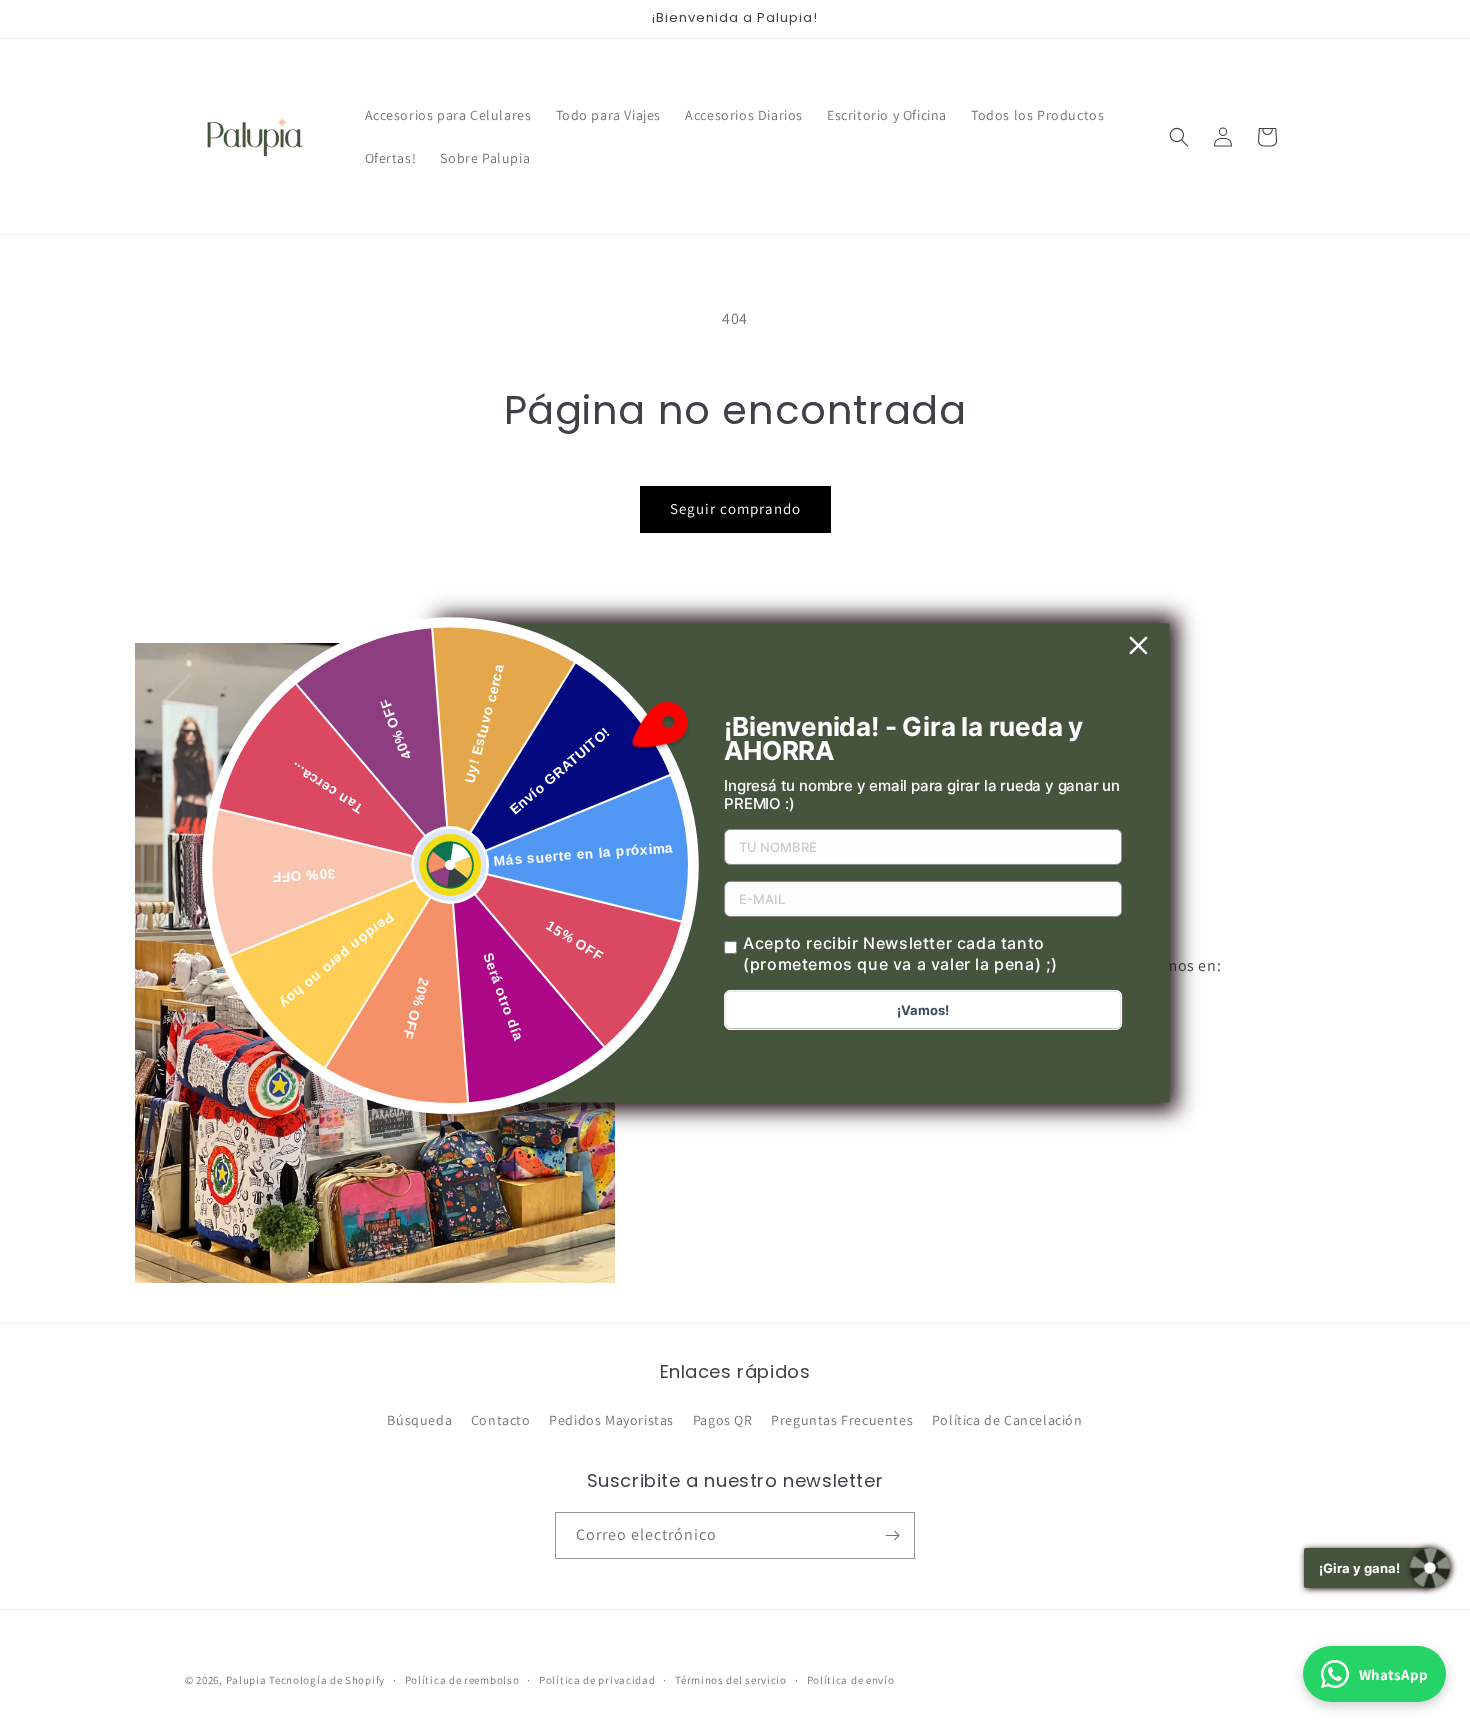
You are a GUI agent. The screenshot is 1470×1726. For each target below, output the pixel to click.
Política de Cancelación (1007, 1420)
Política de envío (851, 1680)
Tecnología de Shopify (327, 1680)
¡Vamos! (923, 1010)
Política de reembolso (462, 1680)
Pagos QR (723, 1420)
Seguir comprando (735, 508)
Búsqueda (419, 1420)
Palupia (246, 1680)
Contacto (501, 1420)
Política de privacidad (597, 1680)
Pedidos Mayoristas (611, 1420)
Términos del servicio (731, 1680)
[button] (1179, 137)
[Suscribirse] (892, 1535)
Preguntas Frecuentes (842, 1420)
